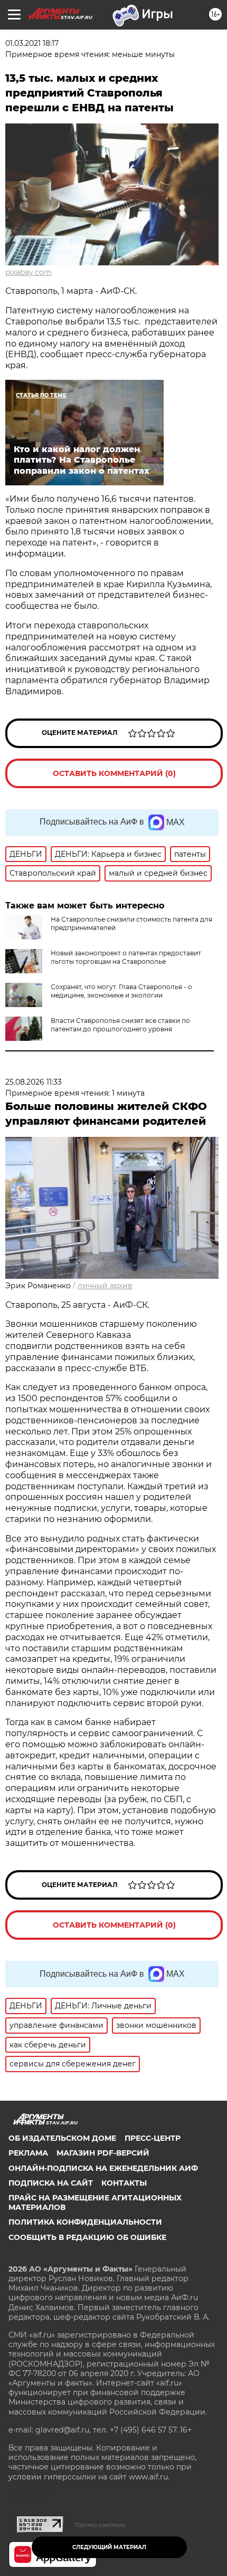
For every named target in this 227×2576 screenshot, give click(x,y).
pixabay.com (29, 272)
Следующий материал (109, 2547)
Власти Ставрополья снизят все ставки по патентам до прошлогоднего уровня (120, 1025)
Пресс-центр (153, 2138)
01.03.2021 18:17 (32, 43)
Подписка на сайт (51, 2183)
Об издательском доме (62, 2138)
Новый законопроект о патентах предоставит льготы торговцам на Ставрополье (126, 957)
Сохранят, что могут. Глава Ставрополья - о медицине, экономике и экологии (121, 991)
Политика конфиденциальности (85, 2222)
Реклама (28, 2153)
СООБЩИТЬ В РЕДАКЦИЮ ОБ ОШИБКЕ (87, 2237)
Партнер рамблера (100, 2525)
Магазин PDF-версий (103, 2153)
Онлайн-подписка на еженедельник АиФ (103, 2168)
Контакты (124, 2183)
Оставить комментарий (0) (114, 773)
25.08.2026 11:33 (34, 1082)
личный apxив (105, 1286)
